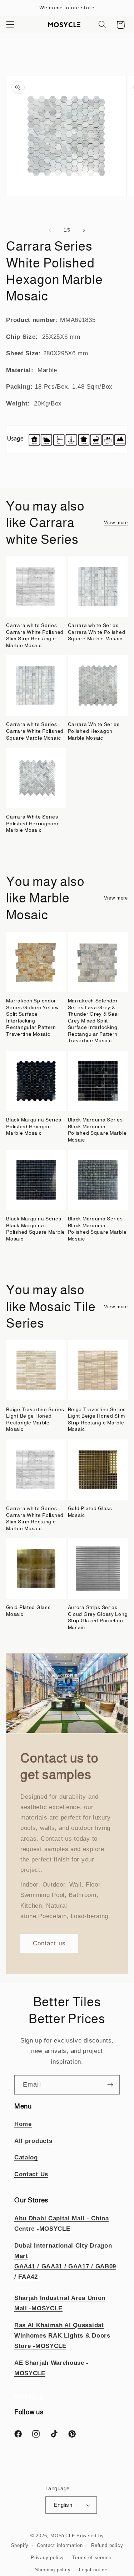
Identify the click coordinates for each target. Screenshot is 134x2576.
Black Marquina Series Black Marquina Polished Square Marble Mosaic (97, 1130)
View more (116, 523)
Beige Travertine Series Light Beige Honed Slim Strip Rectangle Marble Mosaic (97, 1419)
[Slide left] (50, 230)
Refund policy (107, 2546)
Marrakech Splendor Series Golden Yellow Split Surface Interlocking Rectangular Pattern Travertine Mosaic (32, 1017)
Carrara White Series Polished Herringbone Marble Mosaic (33, 823)
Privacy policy (47, 2558)
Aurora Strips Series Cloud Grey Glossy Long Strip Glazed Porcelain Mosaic (98, 1617)
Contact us (49, 1943)
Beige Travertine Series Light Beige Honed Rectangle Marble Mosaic (35, 1419)
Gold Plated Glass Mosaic (90, 1512)
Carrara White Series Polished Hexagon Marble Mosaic (94, 731)
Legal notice (93, 2570)
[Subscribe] (110, 2085)
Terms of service (92, 2558)
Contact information (60, 2546)
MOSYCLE (63, 2536)
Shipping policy (53, 2570)
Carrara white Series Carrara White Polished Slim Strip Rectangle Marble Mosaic (35, 635)
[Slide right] (84, 230)
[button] (10, 25)
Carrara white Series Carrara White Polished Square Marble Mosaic (97, 632)
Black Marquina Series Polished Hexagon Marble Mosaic (34, 1126)
